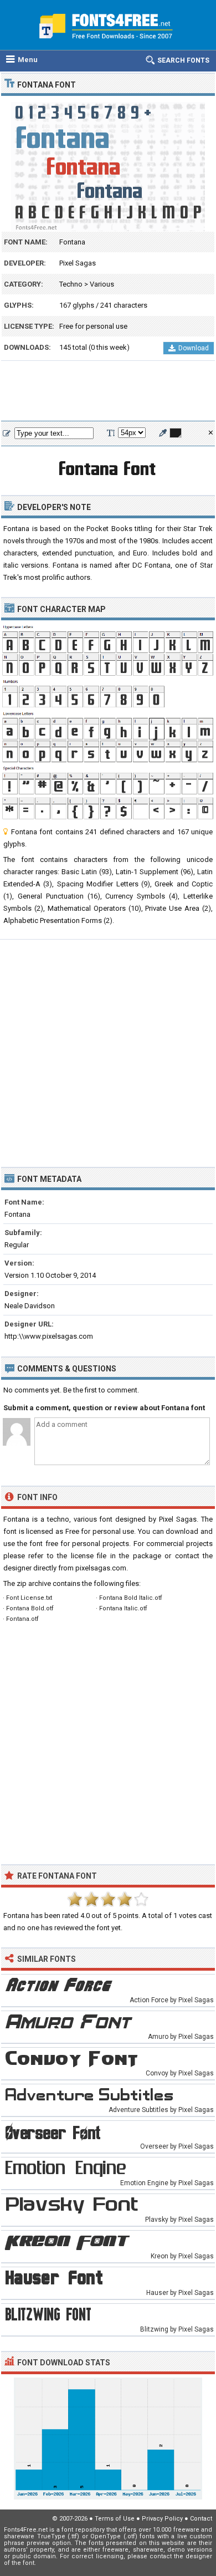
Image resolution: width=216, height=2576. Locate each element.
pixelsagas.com (101, 1568)
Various (102, 284)
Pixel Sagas (78, 263)
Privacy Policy (162, 2519)
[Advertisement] (108, 391)
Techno (71, 284)
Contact (201, 2519)
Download (194, 348)
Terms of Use (115, 2519)
